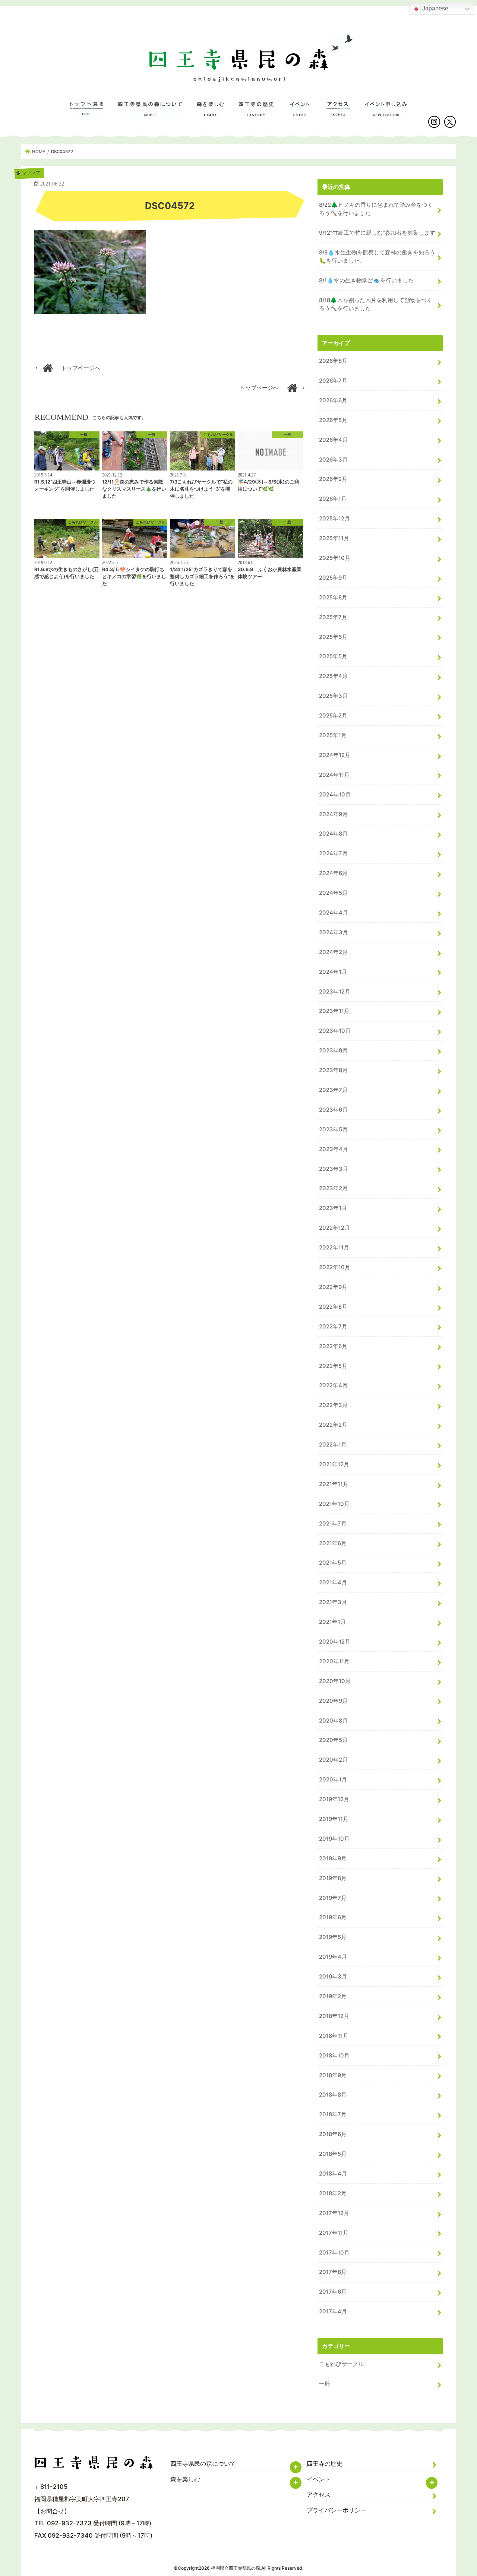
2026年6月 (333, 400)
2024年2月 (333, 952)
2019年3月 (333, 1977)
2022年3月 (333, 1405)
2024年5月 (333, 893)
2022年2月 (333, 1425)
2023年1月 (333, 1208)
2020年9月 (333, 1701)
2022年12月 (334, 1228)
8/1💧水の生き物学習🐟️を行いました (366, 281)
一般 (325, 2384)
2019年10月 (334, 1839)
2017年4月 (333, 2312)
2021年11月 (334, 1484)
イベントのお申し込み (386, 113)
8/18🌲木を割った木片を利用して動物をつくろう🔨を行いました (376, 304)
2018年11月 (334, 2036)
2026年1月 (333, 499)
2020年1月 (333, 1780)
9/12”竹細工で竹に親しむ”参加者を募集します (377, 233)
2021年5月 (333, 1563)
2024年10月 (335, 795)
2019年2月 (333, 1996)
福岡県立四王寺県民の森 (236, 2568)
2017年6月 (333, 2292)
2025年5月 (333, 656)
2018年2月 (333, 2193)
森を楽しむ (210, 113)
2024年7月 (333, 853)
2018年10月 (334, 2056)
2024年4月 (334, 913)
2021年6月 (333, 1543)
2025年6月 (333, 637)
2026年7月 (333, 381)
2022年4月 (333, 1385)
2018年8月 (333, 2095)
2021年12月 (334, 1464)
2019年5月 (333, 1937)
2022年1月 (333, 1445)
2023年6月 (333, 1110)
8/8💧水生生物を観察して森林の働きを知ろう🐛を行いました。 (377, 257)
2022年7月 (333, 1327)
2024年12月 (335, 755)
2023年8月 (333, 1070)
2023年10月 (335, 1031)
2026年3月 (333, 460)
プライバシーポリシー (337, 2510)
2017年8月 (333, 2272)
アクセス (338, 113)
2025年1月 (333, 735)
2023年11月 (334, 1011)
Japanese (435, 8)
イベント (300, 113)
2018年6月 (333, 2134)
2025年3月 (333, 696)
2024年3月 (334, 932)
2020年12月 (335, 1642)
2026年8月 (333, 361)
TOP (86, 113)
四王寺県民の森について (150, 113)
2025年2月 (333, 716)
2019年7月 (333, 1898)
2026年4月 (333, 440)
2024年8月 (333, 834)
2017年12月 (334, 2213)
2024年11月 (334, 775)
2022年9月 (333, 1287)
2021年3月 (333, 1602)
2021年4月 (333, 1582)
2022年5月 (333, 1366)
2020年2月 (333, 1760)
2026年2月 (333, 479)
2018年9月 (333, 2075)
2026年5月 (333, 420)
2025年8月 (333, 598)
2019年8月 (333, 1878)
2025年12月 (334, 519)
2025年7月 (333, 617)
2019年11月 (334, 1819)
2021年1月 (332, 1622)
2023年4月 (334, 1149)
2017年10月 (334, 2253)
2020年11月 (334, 1661)
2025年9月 (333, 578)
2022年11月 (334, 1248)
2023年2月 (333, 1188)
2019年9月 (333, 1859)
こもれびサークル (341, 2364)
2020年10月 (335, 1681)
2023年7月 (333, 1090)
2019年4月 (333, 1957)
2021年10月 (334, 1504)
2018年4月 (333, 2174)
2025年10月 (335, 558)
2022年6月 (333, 1346)
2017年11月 (334, 2233)
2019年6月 (333, 1917)
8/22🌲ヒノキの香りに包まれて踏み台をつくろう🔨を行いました (376, 209)
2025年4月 (333, 676)
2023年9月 (333, 1051)
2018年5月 (333, 2154)
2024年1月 (333, 972)
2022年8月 (333, 1307)
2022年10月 (335, 1267)
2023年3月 (334, 1169)
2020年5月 (333, 1740)
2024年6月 (333, 873)
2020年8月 (333, 1721)
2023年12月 (335, 992)
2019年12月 (334, 1799)
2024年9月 (333, 814)
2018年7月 (333, 2114)
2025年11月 (334, 538)
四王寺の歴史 (256, 113)
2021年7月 (333, 1524)
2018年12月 (334, 2016)
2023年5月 (333, 1129)
